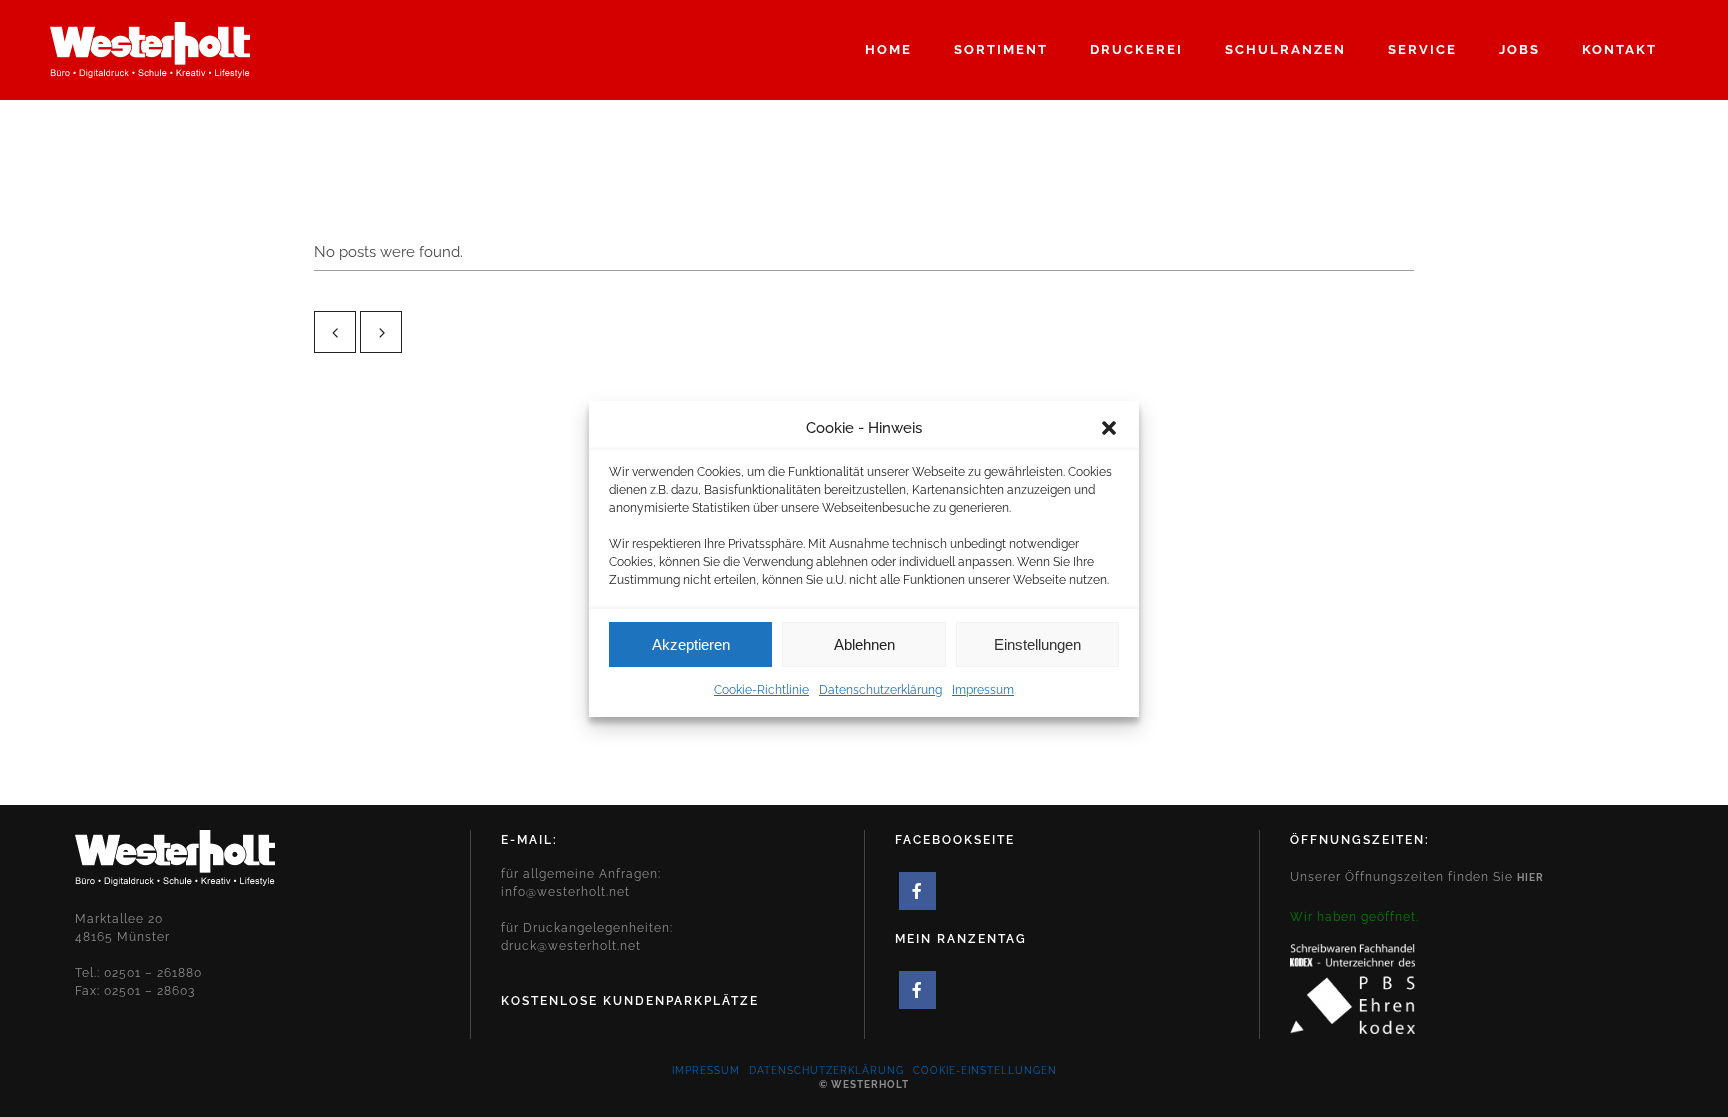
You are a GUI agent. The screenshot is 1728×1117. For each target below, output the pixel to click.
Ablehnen (864, 643)
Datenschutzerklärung (880, 690)
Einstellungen (1037, 643)
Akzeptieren (691, 643)
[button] (1109, 428)
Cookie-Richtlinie (761, 690)
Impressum (983, 690)
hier (1530, 877)
